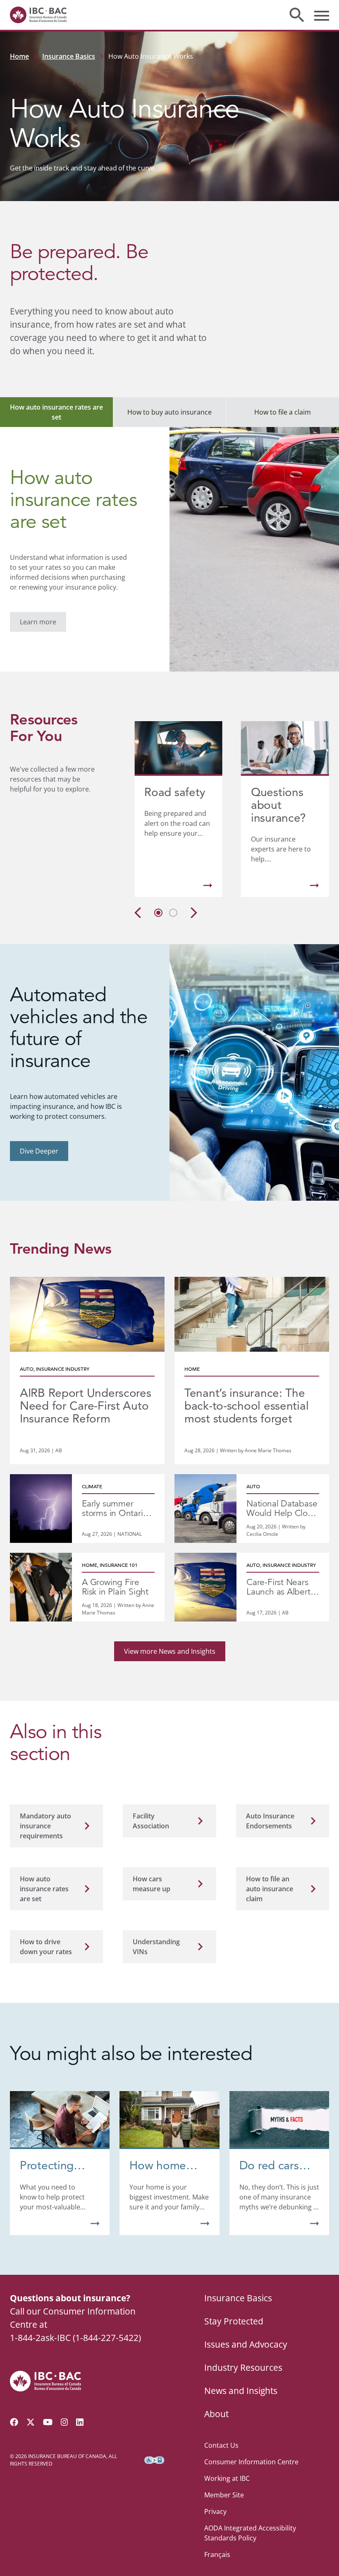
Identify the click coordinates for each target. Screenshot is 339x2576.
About (216, 2414)
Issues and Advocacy (246, 2344)
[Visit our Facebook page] (14, 2422)
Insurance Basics (69, 56)
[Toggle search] (297, 15)
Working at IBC (227, 2478)
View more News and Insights (170, 1651)
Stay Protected (234, 2321)
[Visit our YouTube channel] (48, 2422)
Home (19, 56)
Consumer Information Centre (251, 2462)
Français (217, 2554)
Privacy (215, 2511)
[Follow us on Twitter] (31, 2422)
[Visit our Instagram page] (64, 2422)
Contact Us (221, 2445)
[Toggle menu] (322, 15)
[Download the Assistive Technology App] (154, 2460)
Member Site (224, 2495)
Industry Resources (243, 2367)
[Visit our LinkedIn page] (80, 2422)
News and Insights (241, 2391)
